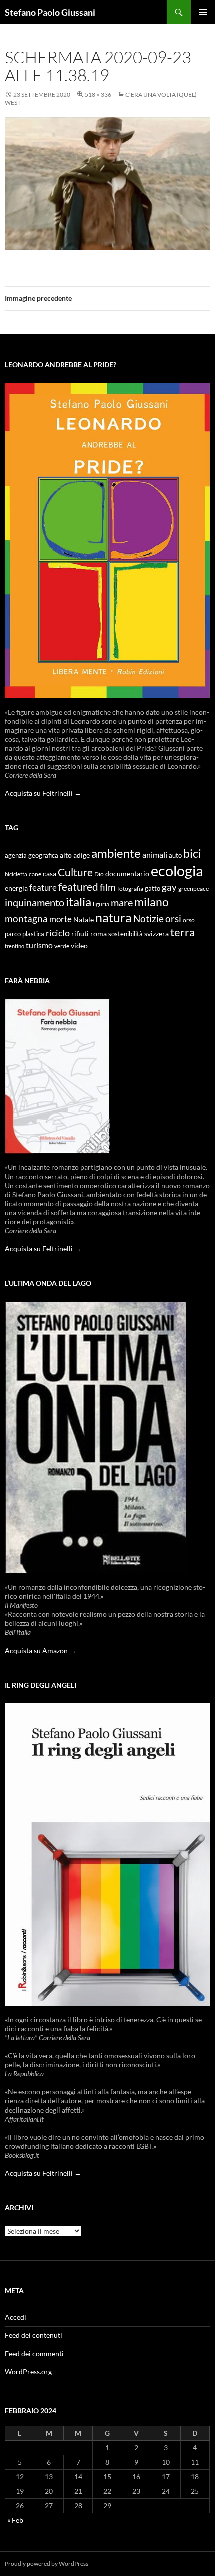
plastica (33, 934)
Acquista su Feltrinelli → (43, 793)
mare (122, 902)
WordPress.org (28, 2371)
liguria (101, 904)
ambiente (116, 853)
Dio (99, 874)
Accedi (16, 2317)
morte (61, 919)
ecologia (177, 871)
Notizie (149, 919)
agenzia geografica (32, 856)
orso (189, 920)
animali (155, 855)
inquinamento (35, 902)
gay (169, 887)
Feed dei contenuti (34, 2335)
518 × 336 (98, 94)
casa (50, 874)
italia (79, 902)
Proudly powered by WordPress (47, 2564)
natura (114, 918)
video (79, 945)
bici (192, 853)
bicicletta (16, 874)
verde (62, 946)
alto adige (75, 855)
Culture (75, 872)
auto (175, 856)
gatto (153, 889)
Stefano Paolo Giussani (50, 12)
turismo (39, 945)
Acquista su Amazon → (41, 1650)
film (108, 887)
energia (16, 888)
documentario (127, 874)
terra (183, 932)
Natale (84, 920)
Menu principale (203, 12)
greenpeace (194, 889)
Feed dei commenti (34, 2353)
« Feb (15, 2520)
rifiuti (80, 934)
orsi (173, 919)
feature (43, 888)
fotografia (130, 889)
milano (152, 902)
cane (35, 874)
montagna (26, 919)
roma (99, 934)
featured (78, 887)
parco (13, 934)
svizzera (157, 934)
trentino (15, 946)
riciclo (58, 933)
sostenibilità (126, 934)
